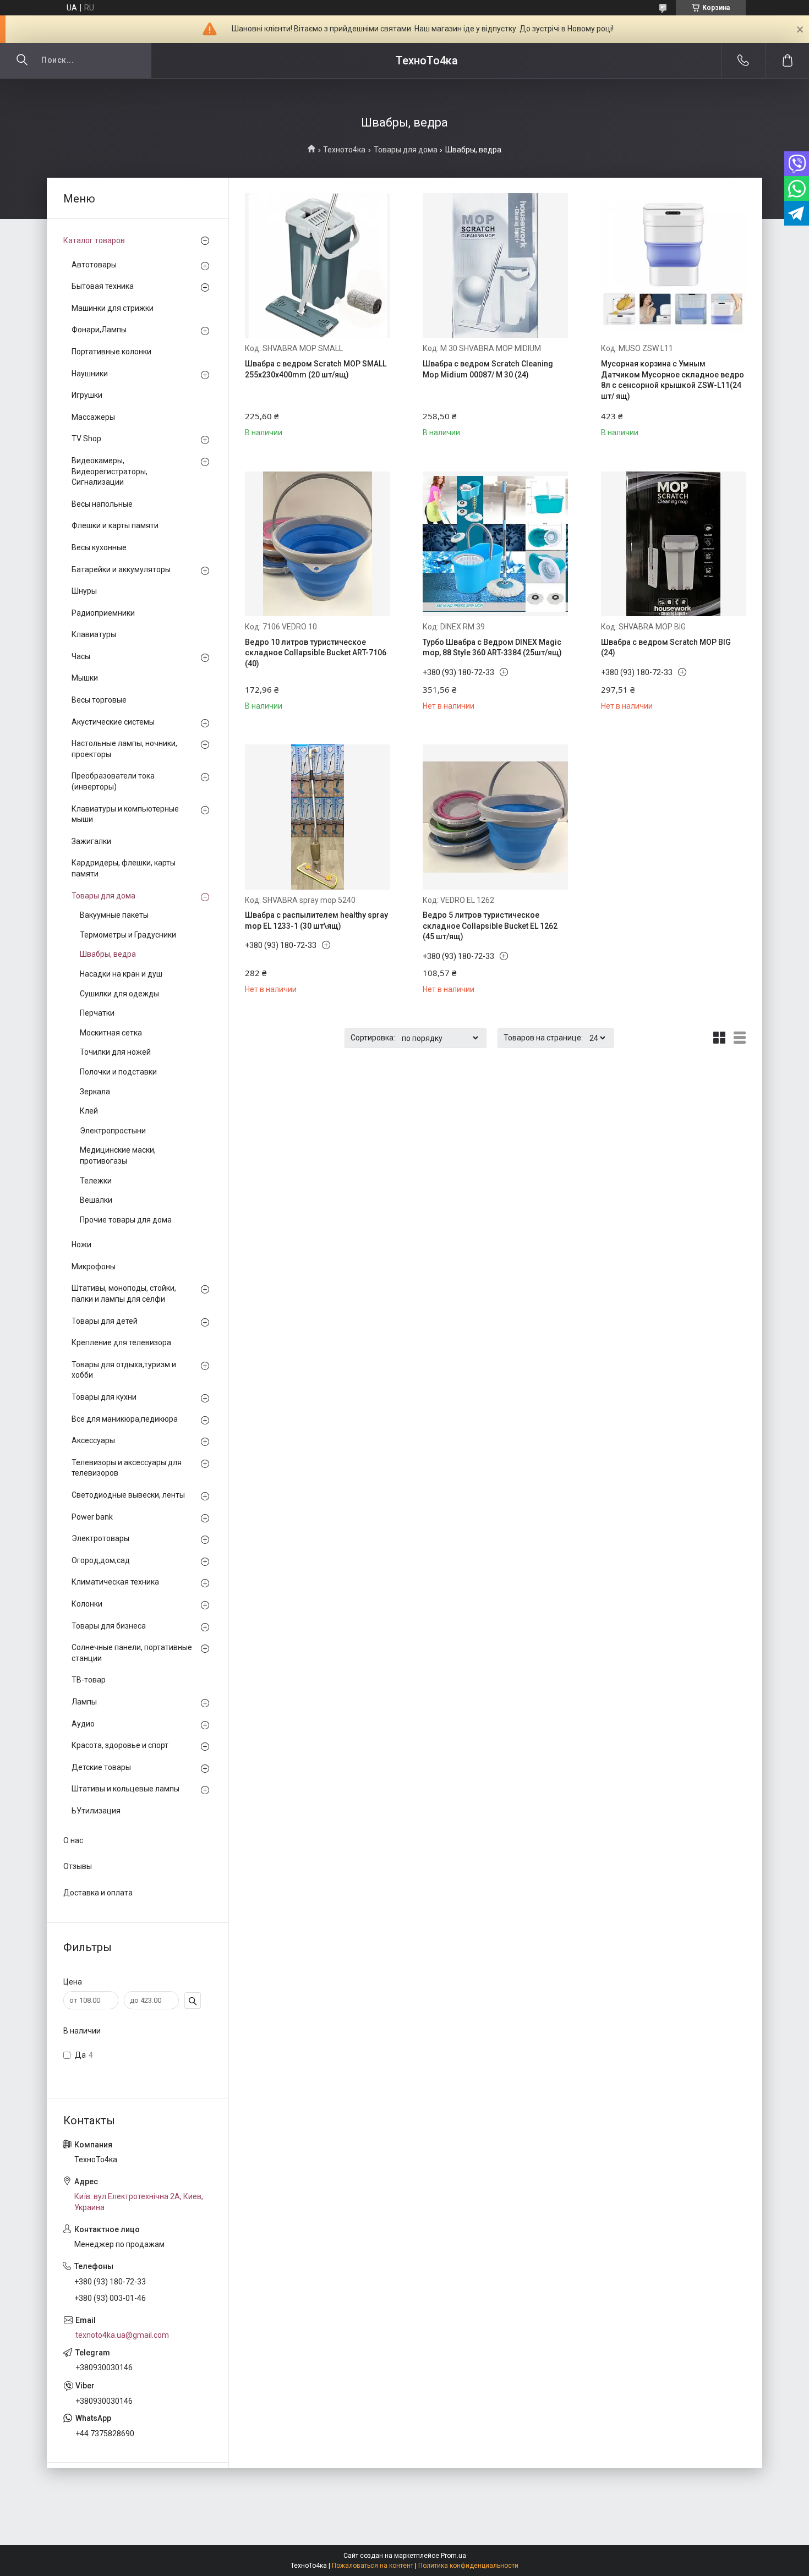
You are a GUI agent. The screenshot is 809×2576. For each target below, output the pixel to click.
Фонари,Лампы (99, 330)
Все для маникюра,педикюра (125, 1419)
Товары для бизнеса (109, 1626)
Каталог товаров (94, 240)
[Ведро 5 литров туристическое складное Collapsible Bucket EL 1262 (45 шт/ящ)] (495, 817)
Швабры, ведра (108, 954)
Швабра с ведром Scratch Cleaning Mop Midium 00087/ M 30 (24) (488, 369)
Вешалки (96, 1200)
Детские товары (101, 1767)
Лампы (84, 1702)
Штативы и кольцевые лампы (125, 1789)
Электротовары (100, 1538)
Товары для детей (105, 1321)
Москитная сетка (111, 1033)
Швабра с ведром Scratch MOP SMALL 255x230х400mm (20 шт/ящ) (316, 369)
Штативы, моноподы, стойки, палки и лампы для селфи (124, 1294)
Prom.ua (453, 2556)
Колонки (87, 1604)
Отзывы (78, 1866)
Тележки (96, 1181)
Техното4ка (344, 150)
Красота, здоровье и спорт (120, 1745)
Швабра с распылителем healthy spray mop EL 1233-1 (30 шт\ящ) (316, 920)
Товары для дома (406, 150)
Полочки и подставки (118, 1072)
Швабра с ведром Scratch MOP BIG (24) (666, 648)
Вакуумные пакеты (114, 915)
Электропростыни (113, 1131)
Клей (89, 1111)
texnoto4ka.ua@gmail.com (122, 2335)
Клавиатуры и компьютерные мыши (125, 814)
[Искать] (22, 61)
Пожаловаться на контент (373, 2566)
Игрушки (87, 395)
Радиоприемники (103, 613)
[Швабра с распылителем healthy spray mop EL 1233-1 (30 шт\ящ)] (317, 817)
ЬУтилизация (96, 1811)
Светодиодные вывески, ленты (128, 1495)
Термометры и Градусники (128, 935)
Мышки (85, 678)
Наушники (90, 374)
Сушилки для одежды (119, 994)
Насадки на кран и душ (121, 974)
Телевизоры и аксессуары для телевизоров (127, 1468)
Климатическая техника (115, 1582)
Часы (81, 656)
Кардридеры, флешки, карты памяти (124, 868)
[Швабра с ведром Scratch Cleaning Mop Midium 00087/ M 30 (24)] (495, 265)
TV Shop (86, 439)
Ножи (81, 1245)
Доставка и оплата (98, 1893)
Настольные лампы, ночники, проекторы (124, 749)
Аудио (83, 1724)
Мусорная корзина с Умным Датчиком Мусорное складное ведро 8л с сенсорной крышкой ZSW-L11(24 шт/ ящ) (673, 380)
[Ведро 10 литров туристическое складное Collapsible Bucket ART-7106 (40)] (317, 544)
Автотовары (94, 265)
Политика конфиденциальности (468, 2566)
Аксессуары (93, 1440)
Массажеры (93, 417)
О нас (73, 1840)
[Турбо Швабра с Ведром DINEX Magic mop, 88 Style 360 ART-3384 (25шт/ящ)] (495, 544)
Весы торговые (99, 700)
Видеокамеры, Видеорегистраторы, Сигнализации (110, 471)
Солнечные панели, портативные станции (132, 1653)
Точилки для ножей (115, 1052)
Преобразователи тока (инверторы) (113, 781)
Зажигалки (91, 841)
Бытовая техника (103, 286)
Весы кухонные (99, 547)
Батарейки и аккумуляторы (121, 569)
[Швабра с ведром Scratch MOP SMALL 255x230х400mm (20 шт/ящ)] (317, 265)
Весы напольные (102, 504)
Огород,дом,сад (101, 1560)
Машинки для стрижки (113, 308)
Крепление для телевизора (121, 1342)
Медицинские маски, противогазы (118, 1155)
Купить (281, 424)
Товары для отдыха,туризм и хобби (124, 1370)
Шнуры (84, 591)
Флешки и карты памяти (115, 525)
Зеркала (95, 1092)
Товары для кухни (104, 1397)
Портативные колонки (111, 352)
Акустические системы (113, 722)
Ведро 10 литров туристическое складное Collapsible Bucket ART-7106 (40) (316, 653)
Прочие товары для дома (126, 1220)
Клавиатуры (94, 634)
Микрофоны (94, 1267)
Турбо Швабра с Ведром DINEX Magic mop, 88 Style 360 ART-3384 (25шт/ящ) (492, 648)
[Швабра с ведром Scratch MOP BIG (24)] (673, 544)
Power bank (92, 1517)
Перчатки (97, 1013)
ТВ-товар (89, 1680)
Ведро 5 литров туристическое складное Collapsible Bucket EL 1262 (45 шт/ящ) (490, 926)
